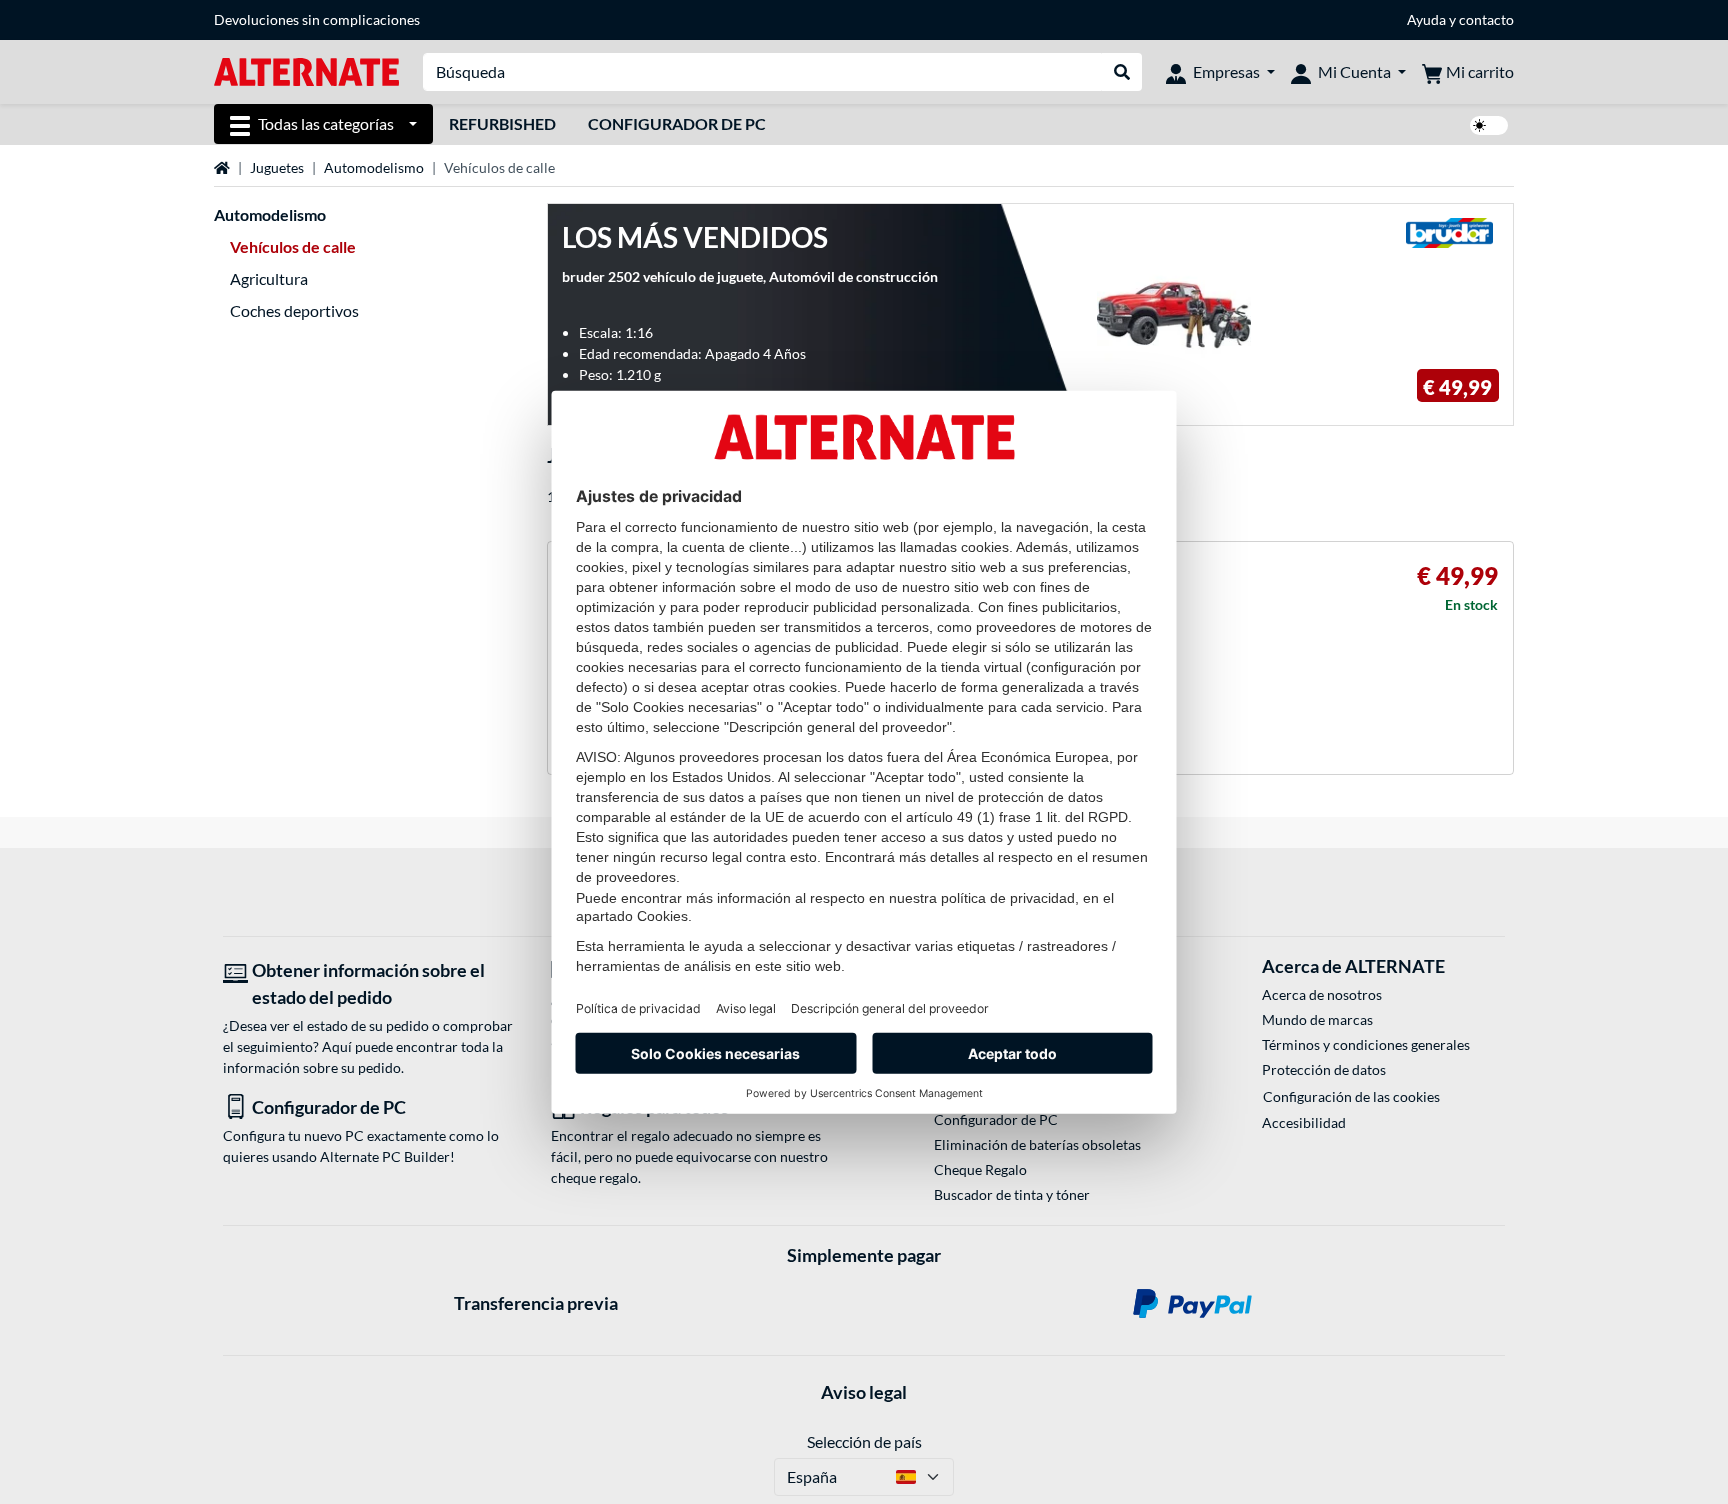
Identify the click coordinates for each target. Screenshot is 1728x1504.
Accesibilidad (1304, 1122)
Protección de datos (1324, 1069)
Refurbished (502, 123)
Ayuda (1426, 19)
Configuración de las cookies (1351, 1096)
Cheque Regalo (980, 1169)
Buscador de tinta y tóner (1012, 1194)
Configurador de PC (677, 123)
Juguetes (277, 167)
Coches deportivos (294, 310)
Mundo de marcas (1317, 1019)
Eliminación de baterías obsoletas (1037, 1144)
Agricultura (269, 278)
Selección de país (864, 1441)
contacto (1486, 19)
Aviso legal (864, 1392)
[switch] (1489, 125)
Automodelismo (374, 167)
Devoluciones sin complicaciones (317, 19)
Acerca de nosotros (1322, 994)
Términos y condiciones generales (1366, 1044)
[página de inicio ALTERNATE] (306, 70)
